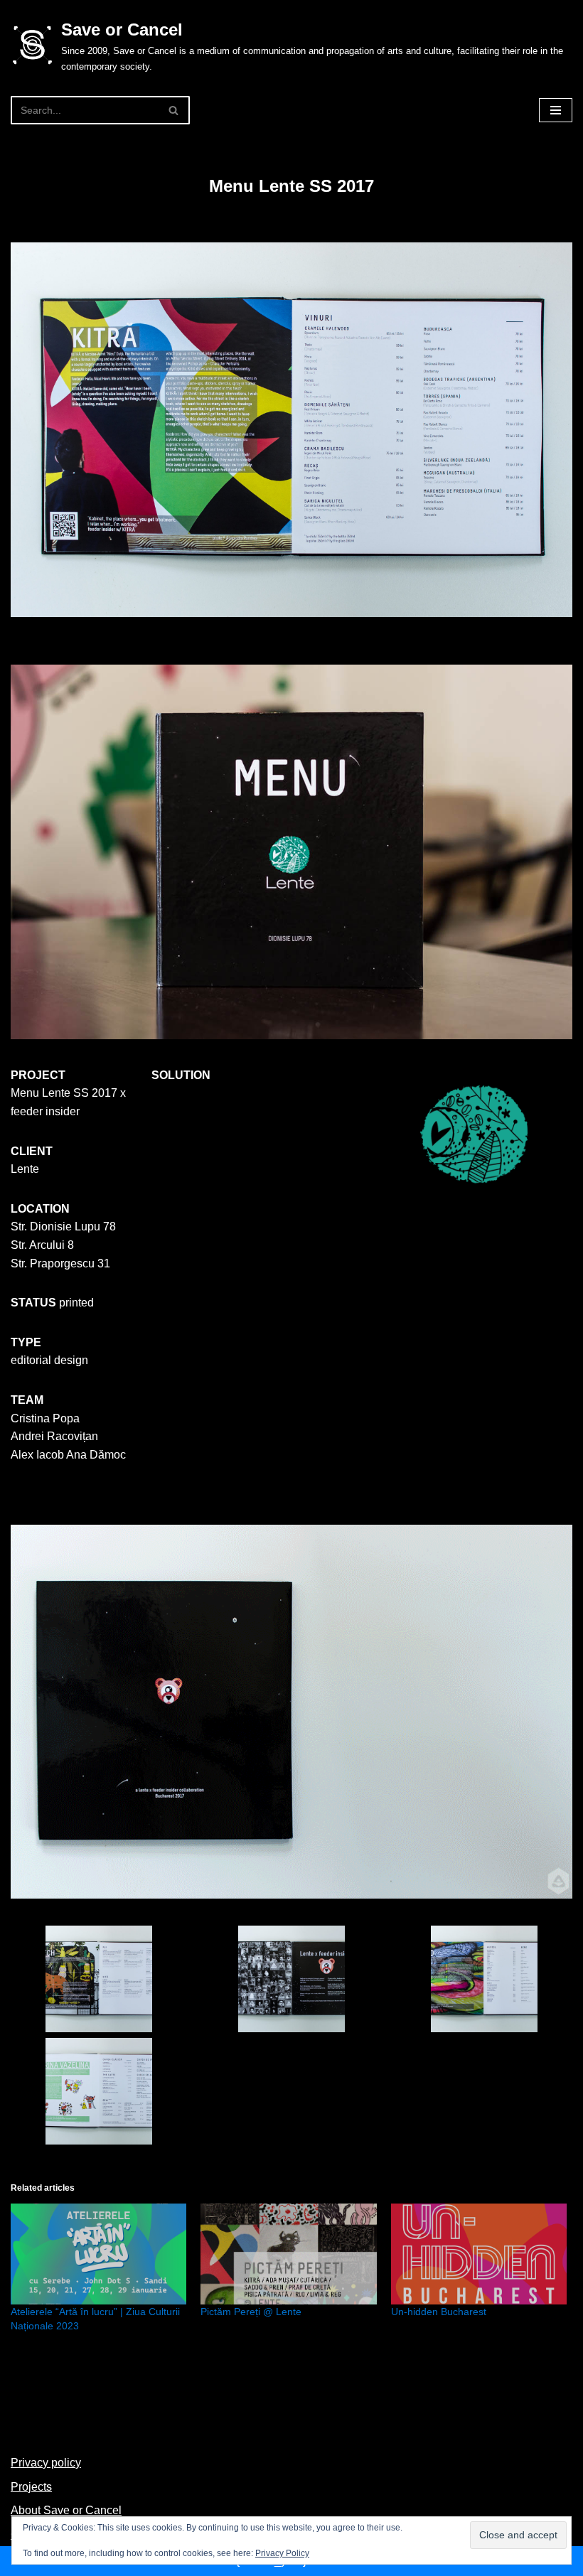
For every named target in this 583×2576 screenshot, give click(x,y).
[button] (99, 1982)
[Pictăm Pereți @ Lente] (288, 2254)
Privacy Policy (282, 2553)
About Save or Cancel (66, 2510)
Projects (31, 2487)
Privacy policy (46, 2463)
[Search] (174, 110)
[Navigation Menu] (556, 110)
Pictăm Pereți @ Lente (251, 2312)
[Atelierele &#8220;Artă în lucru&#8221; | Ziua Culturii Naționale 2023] (98, 2254)
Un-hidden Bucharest (439, 2312)
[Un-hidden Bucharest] (479, 2254)
